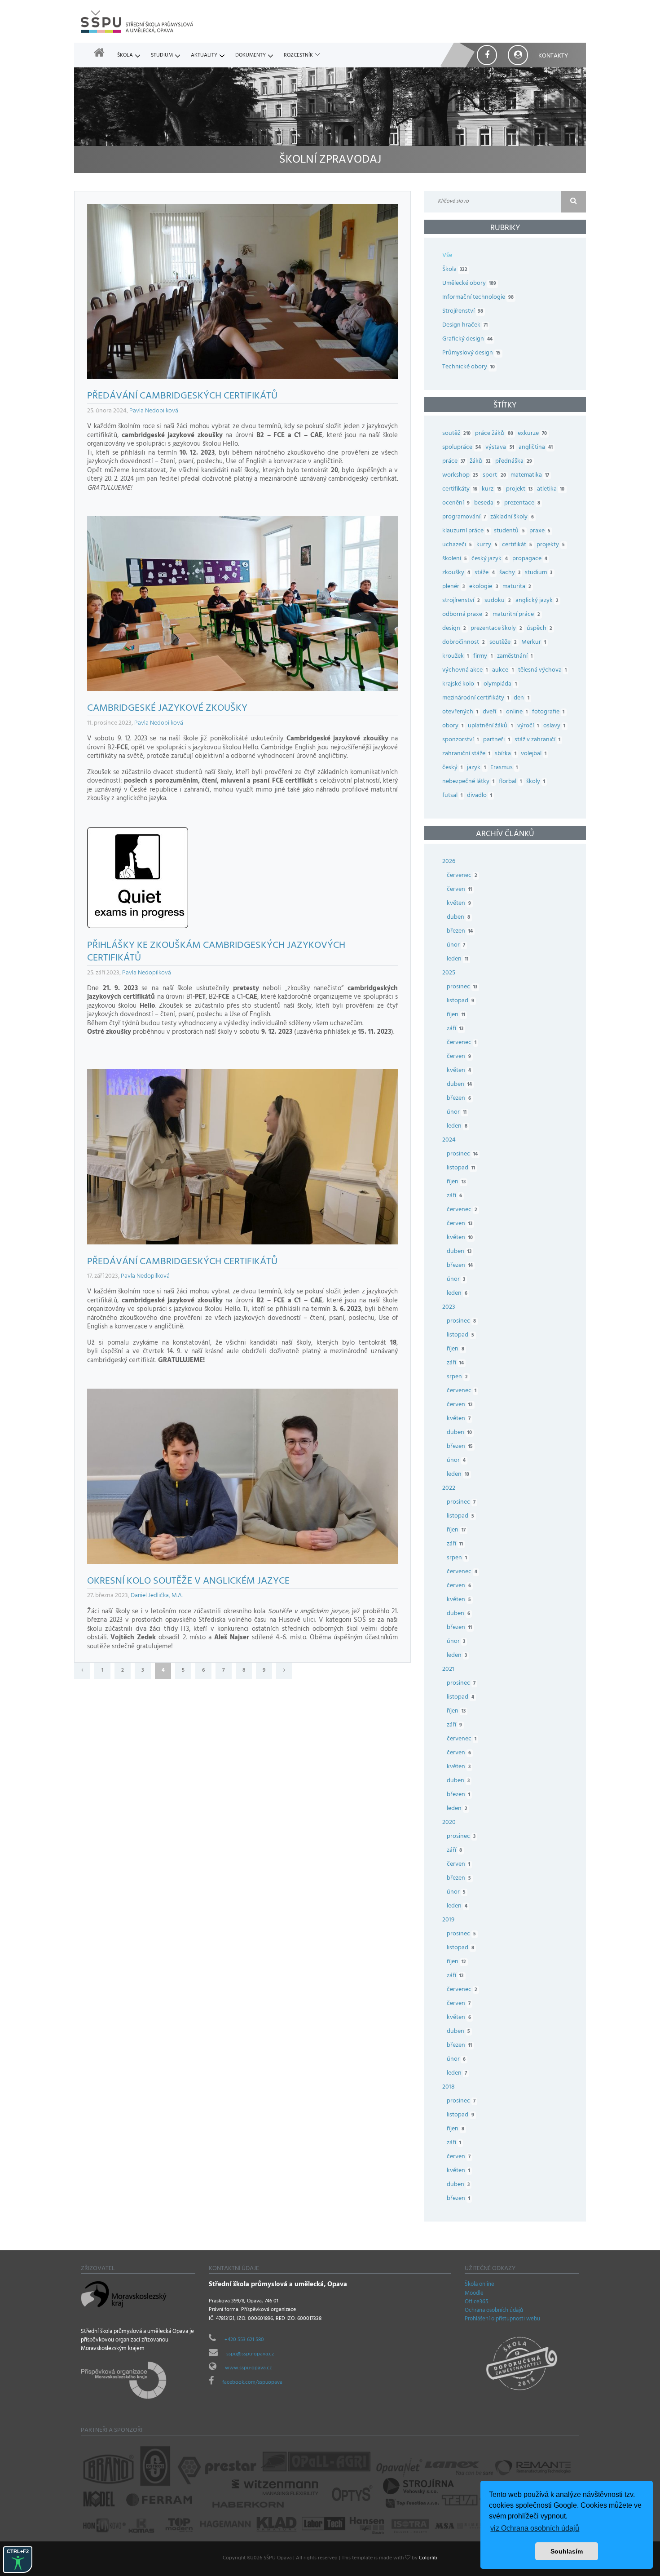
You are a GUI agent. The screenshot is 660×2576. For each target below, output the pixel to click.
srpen (457, 1377)
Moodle (474, 2294)
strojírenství (461, 601)
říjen (456, 1015)
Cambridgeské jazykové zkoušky (167, 709)
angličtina (536, 448)
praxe (540, 531)
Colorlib (428, 2558)
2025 (449, 973)
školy (536, 782)
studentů (509, 531)
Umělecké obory (469, 284)
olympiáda (500, 684)
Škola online (480, 2285)
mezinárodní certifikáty (476, 698)
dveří (492, 712)
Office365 (477, 2302)
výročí (528, 726)
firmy (483, 657)
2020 (449, 1823)
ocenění (456, 503)
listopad (460, 1001)
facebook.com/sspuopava (252, 2383)
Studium (162, 56)
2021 (448, 1670)
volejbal (534, 754)
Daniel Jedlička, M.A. (157, 1596)
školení (455, 559)
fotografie (548, 712)
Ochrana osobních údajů (494, 2311)
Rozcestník (298, 56)
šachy (510, 573)
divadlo (479, 796)
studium (539, 573)
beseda (487, 503)
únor (456, 945)
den (521, 698)
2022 (449, 1489)
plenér (453, 587)
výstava (499, 448)
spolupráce (462, 448)
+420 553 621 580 (244, 2340)
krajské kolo (461, 684)
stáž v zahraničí (537, 740)
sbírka (505, 754)
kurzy (487, 545)
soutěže (503, 643)
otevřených (460, 712)
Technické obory (469, 367)
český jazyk (489, 559)
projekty (551, 545)
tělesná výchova (542, 671)
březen (460, 932)
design (454, 629)
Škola (125, 56)
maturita (517, 587)
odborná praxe (465, 615)
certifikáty (460, 489)
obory (453, 726)
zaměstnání (515, 657)
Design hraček (465, 325)
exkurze (532, 434)
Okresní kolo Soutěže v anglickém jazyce (188, 1582)
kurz (491, 489)
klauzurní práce (466, 531)
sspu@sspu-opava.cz (250, 2355)
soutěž (456, 434)
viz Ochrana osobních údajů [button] (535, 2528)
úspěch (539, 629)
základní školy (512, 517)
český (452, 768)
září (455, 1029)
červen (459, 890)
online (517, 712)
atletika (551, 489)
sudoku (497, 601)
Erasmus (504, 768)
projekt (519, 489)
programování (464, 517)
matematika (530, 476)
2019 (448, 1920)
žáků (480, 462)
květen (459, 904)
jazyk (476, 768)
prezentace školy (496, 629)
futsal (452, 796)
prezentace (522, 503)
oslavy (554, 726)
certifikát (517, 545)
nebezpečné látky (468, 782)
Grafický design (467, 339)
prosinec (462, 987)
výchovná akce (465, 671)
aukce (503, 671)
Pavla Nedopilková (154, 411)
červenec (462, 876)
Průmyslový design (471, 353)
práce (454, 462)
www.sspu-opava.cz (248, 2368)
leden (458, 959)
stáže (484, 573)
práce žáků (494, 434)
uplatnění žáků (490, 726)
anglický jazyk (537, 601)
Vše (447, 256)
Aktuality (204, 56)
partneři (496, 740)
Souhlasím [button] (567, 2551)
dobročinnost (464, 643)
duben (458, 918)
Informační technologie (478, 298)
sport (494, 476)
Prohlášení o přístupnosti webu (502, 2319)
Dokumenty (251, 56)
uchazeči (457, 545)
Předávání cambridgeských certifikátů (182, 397)
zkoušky (456, 573)
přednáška (514, 462)
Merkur (534, 643)
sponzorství (460, 740)
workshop (460, 476)
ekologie (483, 587)
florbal (510, 782)
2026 (449, 862)
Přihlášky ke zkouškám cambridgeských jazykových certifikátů (216, 953)
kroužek (455, 657)
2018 (449, 2087)
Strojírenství (463, 312)
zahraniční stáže (466, 754)
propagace (530, 559)
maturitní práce (516, 615)
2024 (449, 1140)
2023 (449, 1308)
